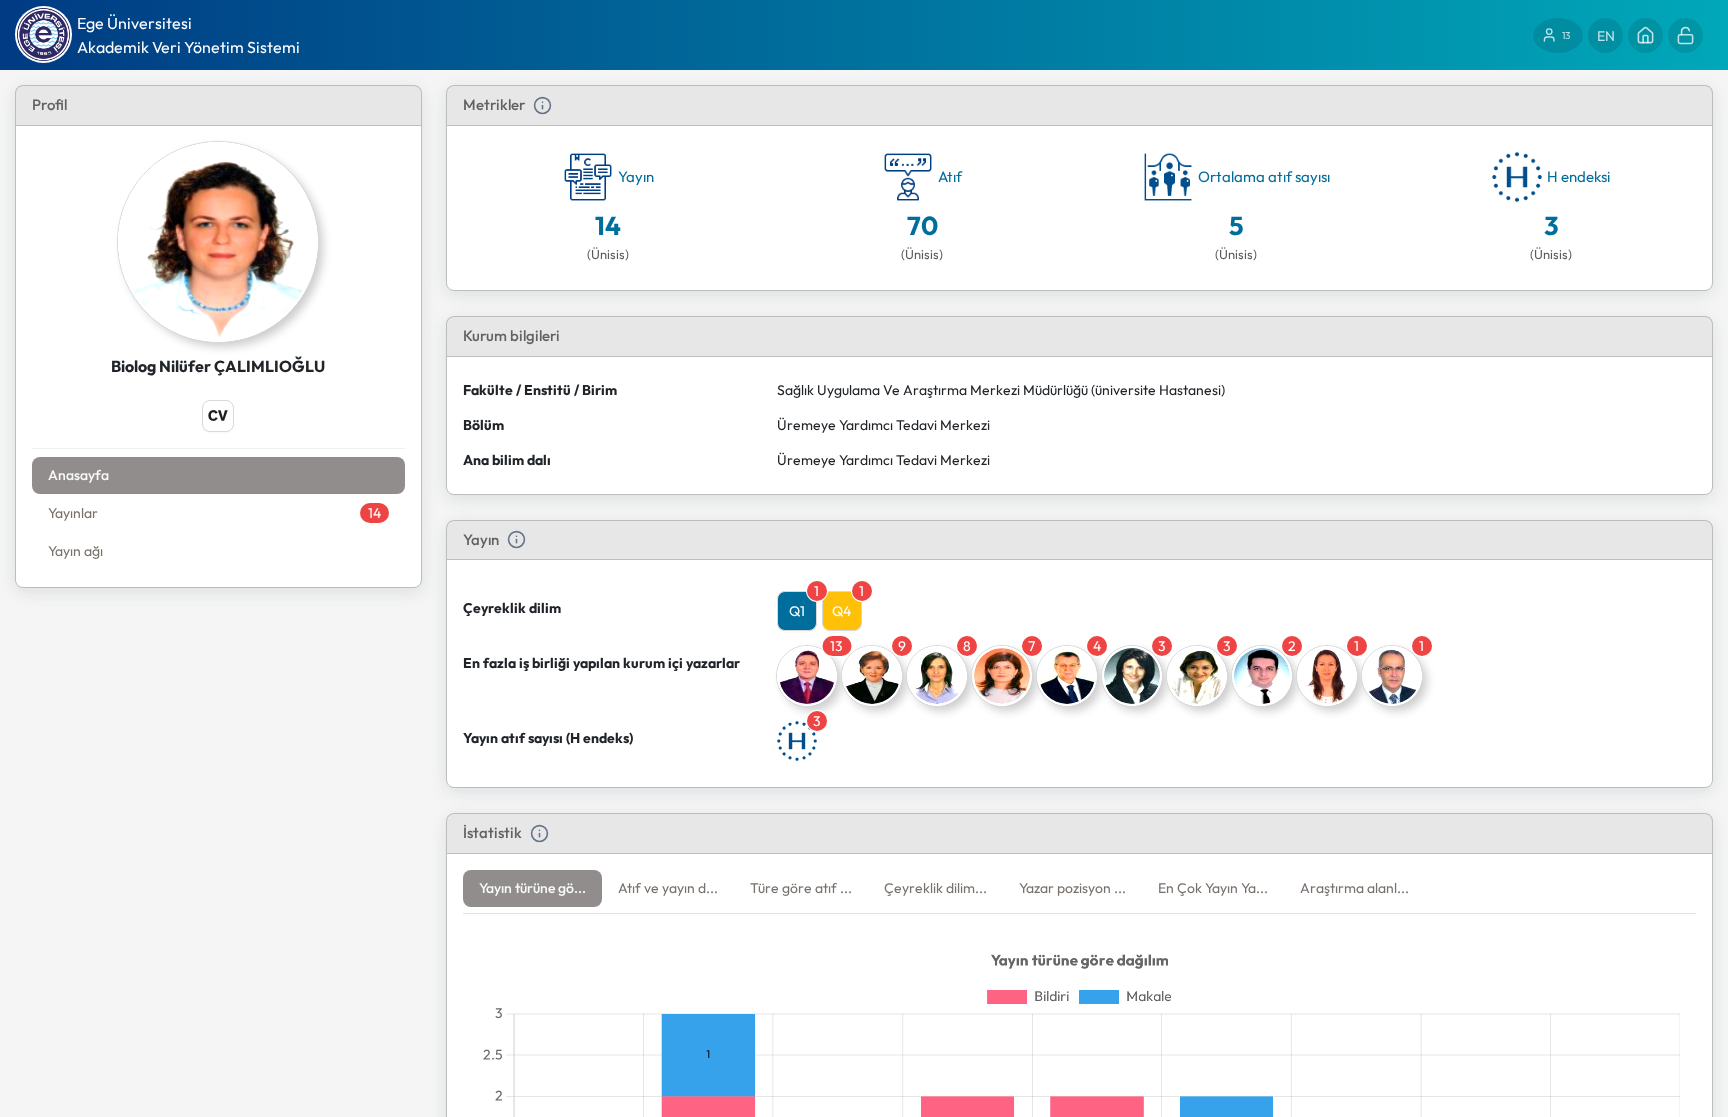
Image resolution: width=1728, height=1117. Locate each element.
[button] (532, 888)
